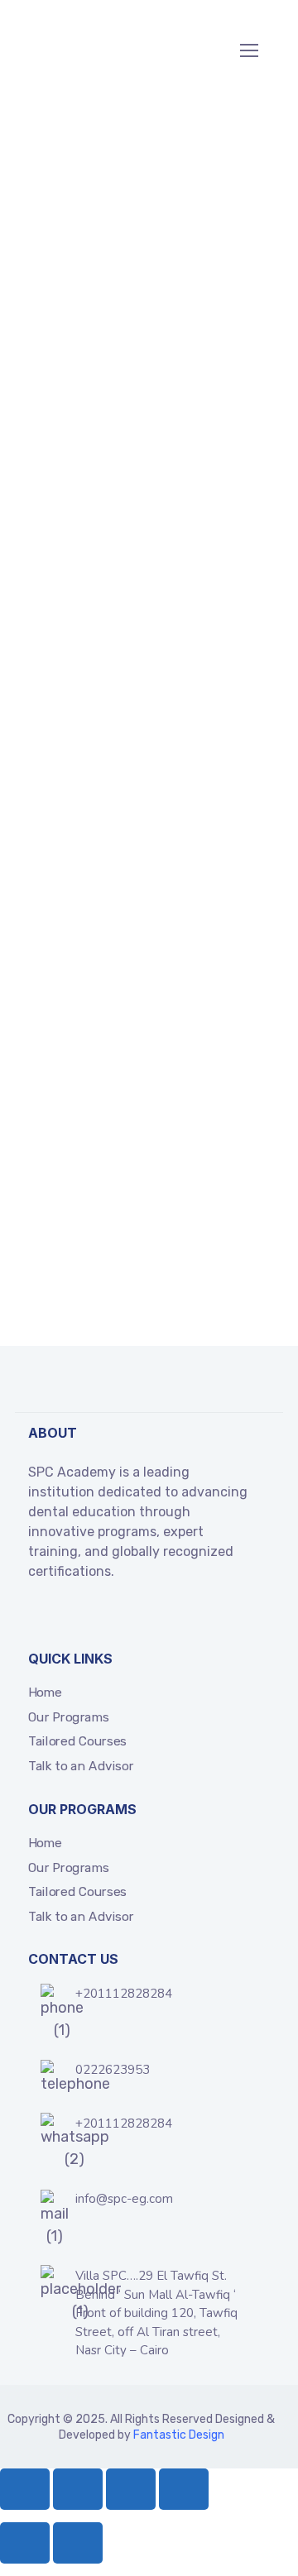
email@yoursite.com (143, 1229)
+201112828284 (124, 1994)
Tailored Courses (77, 1741)
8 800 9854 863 (137, 1268)
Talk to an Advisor (81, 1766)
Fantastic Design (179, 2435)
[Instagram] (147, 1616)
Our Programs (69, 1717)
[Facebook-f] (35, 1616)
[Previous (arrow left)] (25, 2543)
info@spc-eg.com (124, 2199)
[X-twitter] (63, 1616)
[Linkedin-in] (91, 1616)
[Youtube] (119, 1616)
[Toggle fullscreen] (78, 2489)
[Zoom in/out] (25, 2489)
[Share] (131, 2489)
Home (45, 1693)
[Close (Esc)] (184, 2489)
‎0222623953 (113, 2070)
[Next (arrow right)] (78, 2543)
